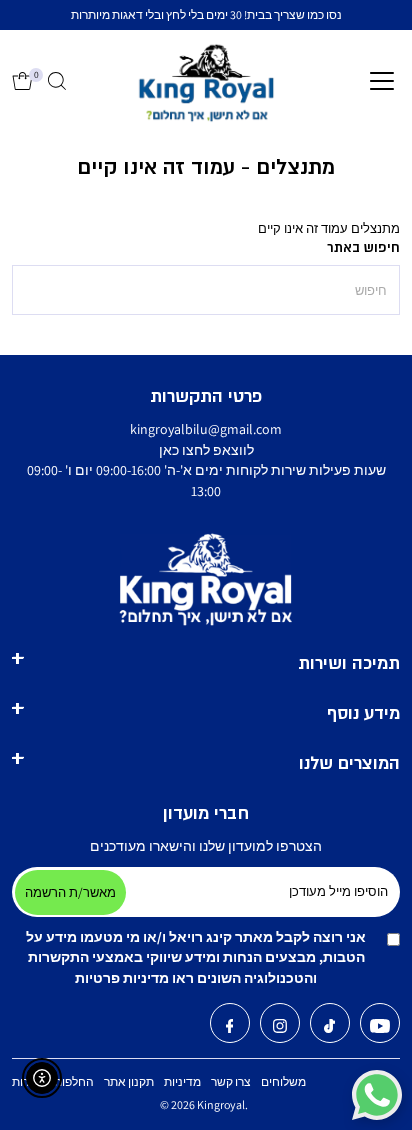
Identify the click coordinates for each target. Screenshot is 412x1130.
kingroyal (221, 1104)
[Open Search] (57, 82)
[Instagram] (280, 1028)
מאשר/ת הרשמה (70, 892)
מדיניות (182, 1081)
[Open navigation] (382, 82)
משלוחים (283, 1081)
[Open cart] (22, 82)
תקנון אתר (129, 1081)
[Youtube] (380, 1028)
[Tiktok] (329, 1028)
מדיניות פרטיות (122, 978)
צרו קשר (231, 1081)
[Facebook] (230, 1028)
